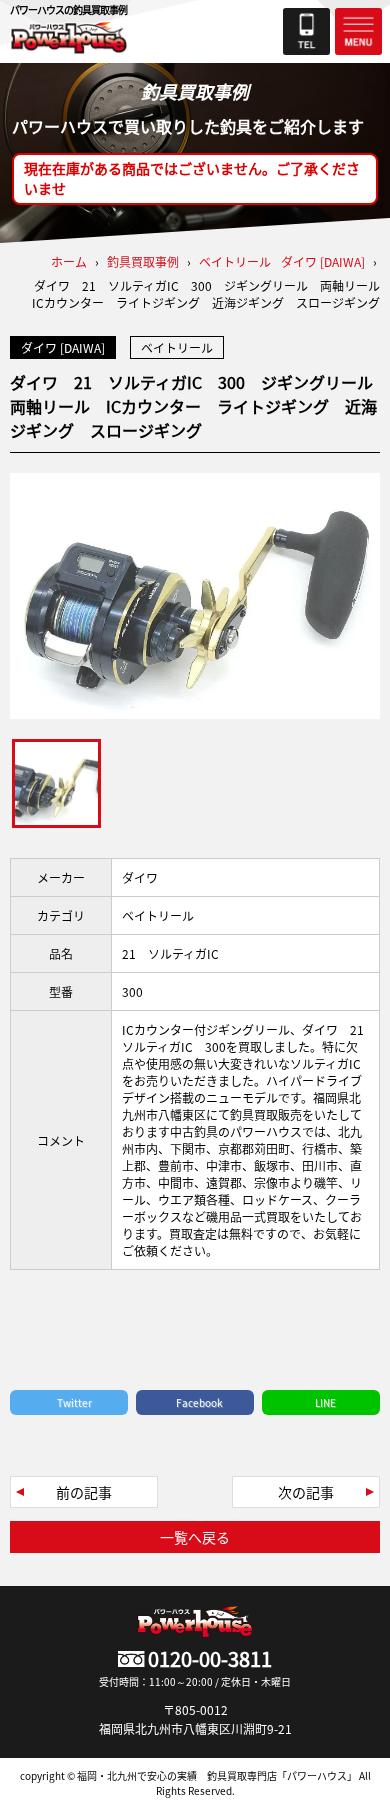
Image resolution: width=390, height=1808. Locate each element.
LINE (325, 1402)
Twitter (74, 1402)
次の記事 (306, 1492)
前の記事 (84, 1492)
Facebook (199, 1402)
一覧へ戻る (195, 1537)
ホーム (69, 261)
